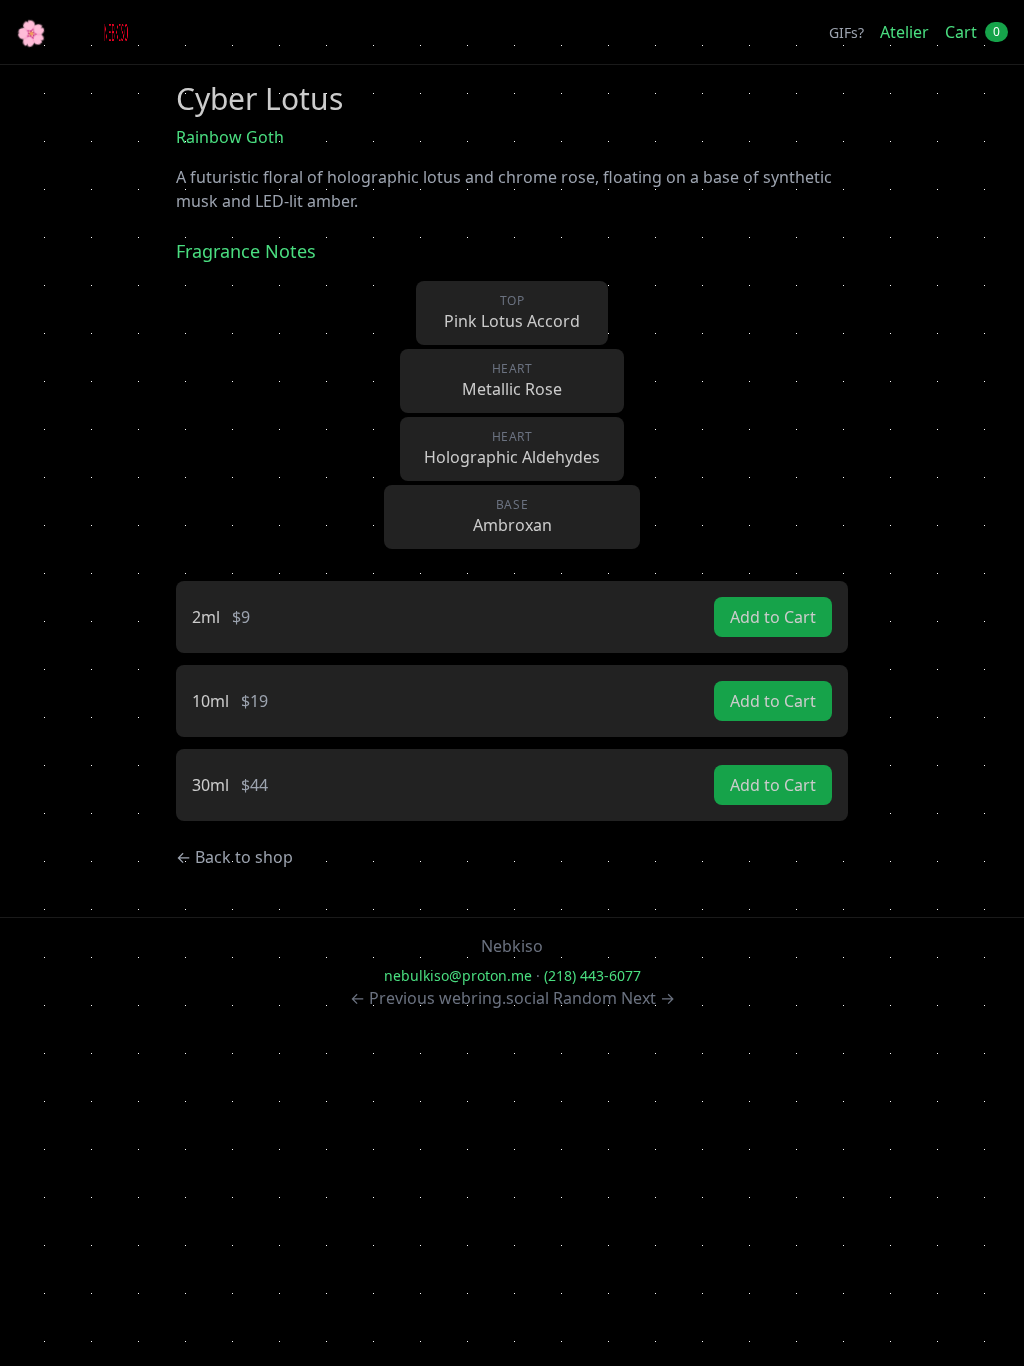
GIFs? (846, 32)
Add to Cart (773, 617)
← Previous (392, 998)
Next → (648, 998)
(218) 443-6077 (592, 975)
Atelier (904, 32)
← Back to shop (234, 857)
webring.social (494, 998)
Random (585, 998)
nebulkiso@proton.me (458, 975)
